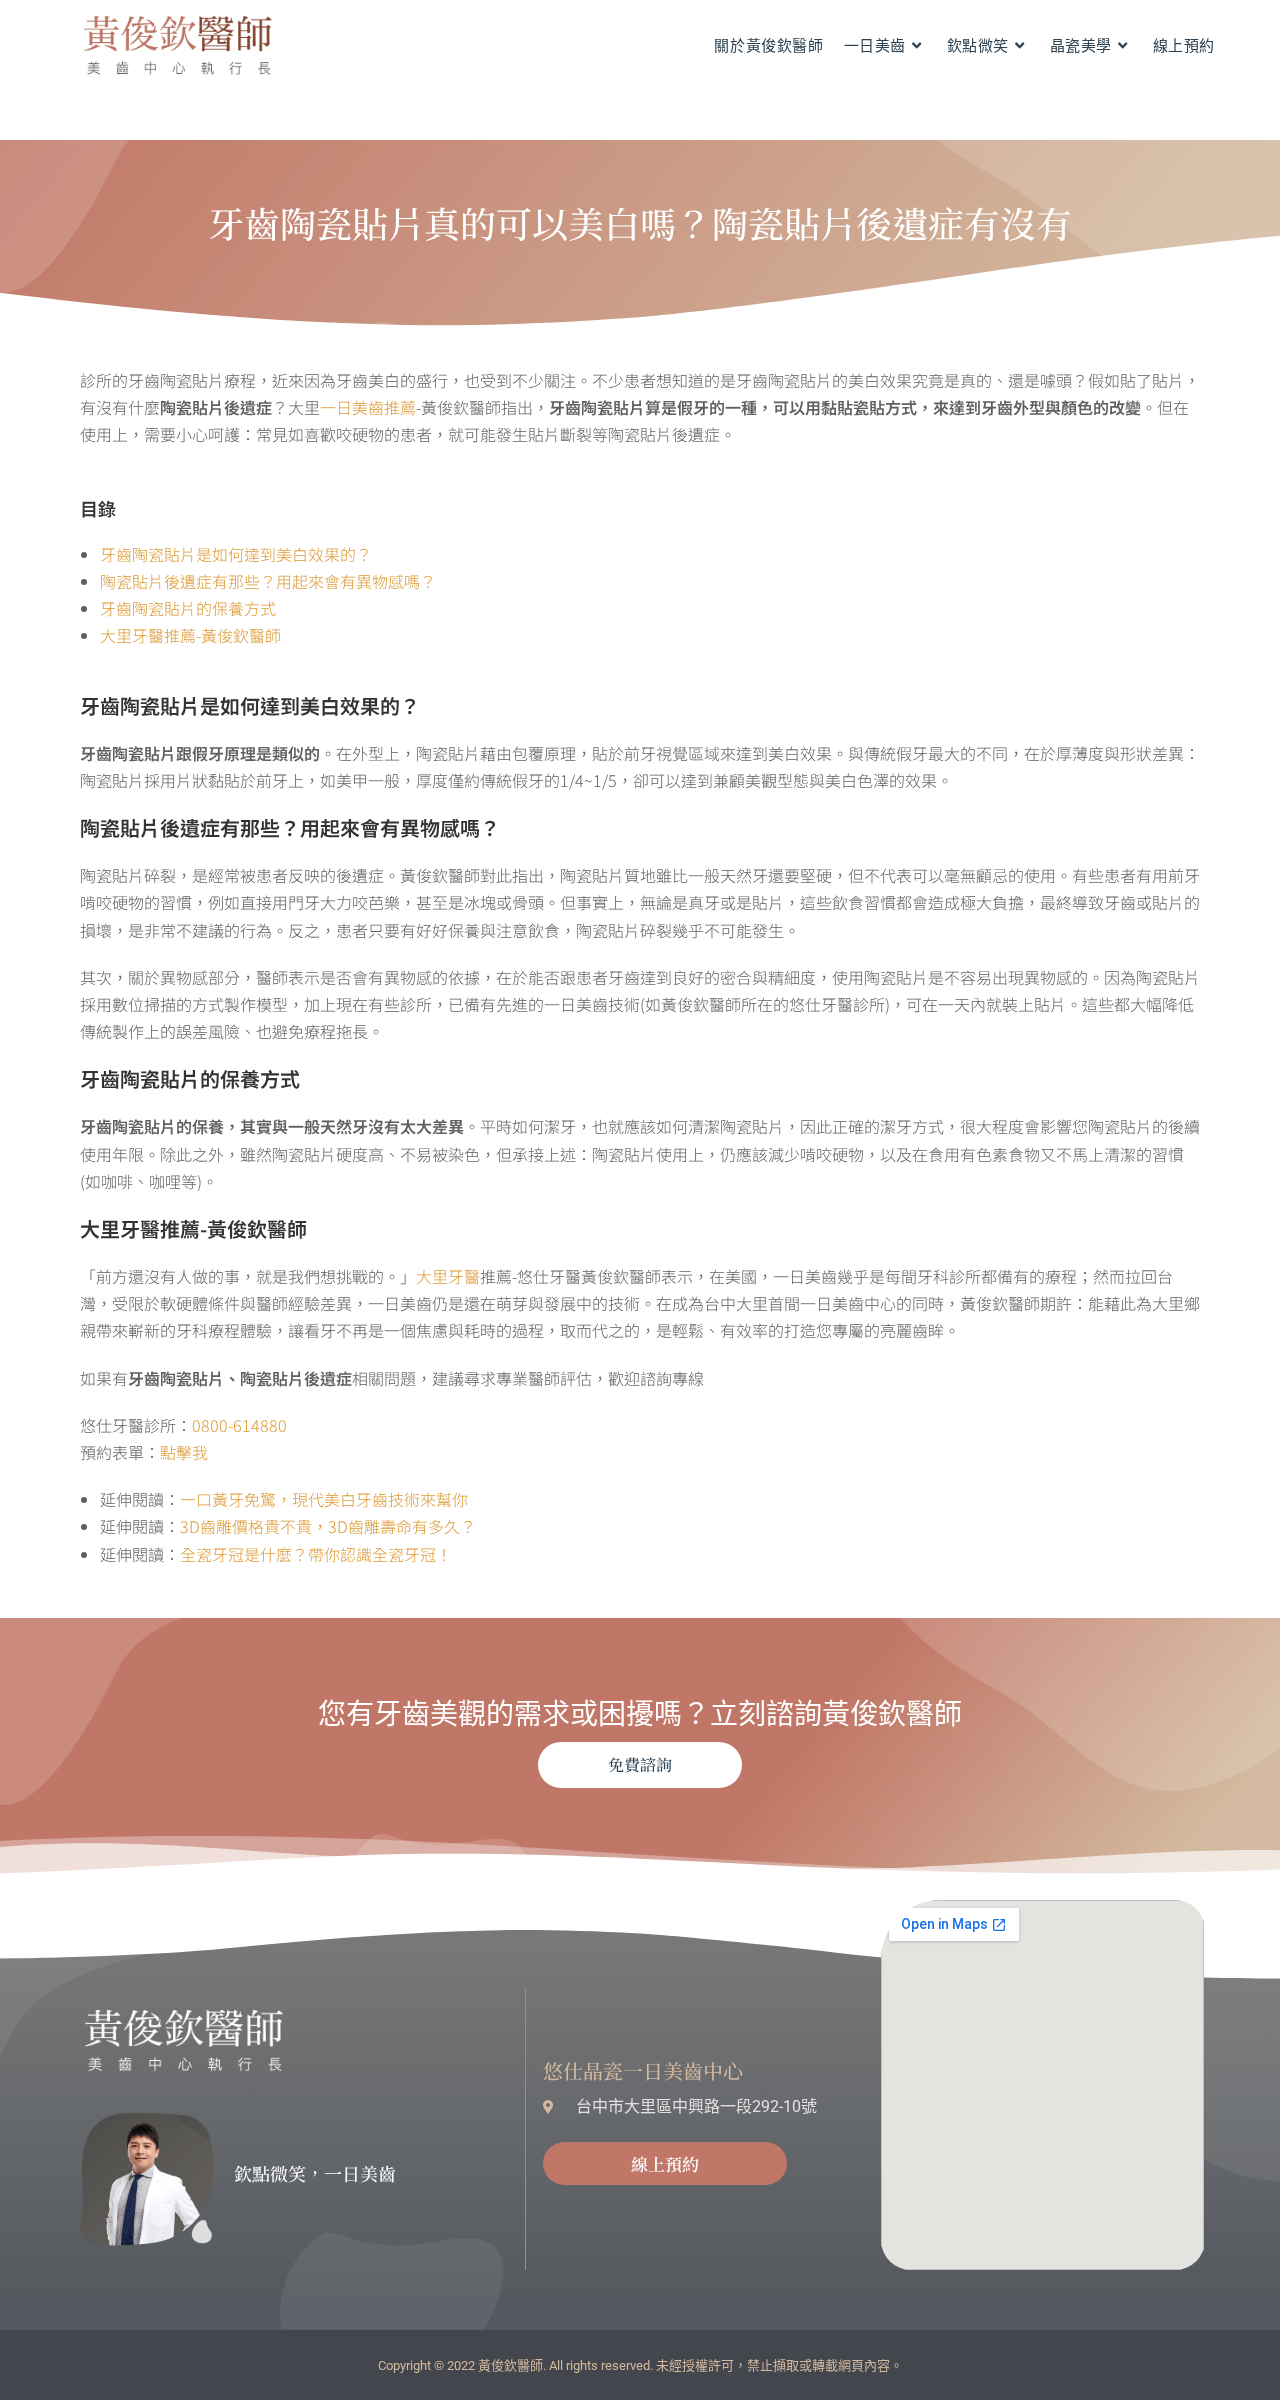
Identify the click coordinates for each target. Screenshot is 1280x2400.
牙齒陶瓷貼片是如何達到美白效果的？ (236, 554)
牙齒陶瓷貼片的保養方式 (188, 608)
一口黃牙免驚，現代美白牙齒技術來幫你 (324, 1499)
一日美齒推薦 (368, 407)
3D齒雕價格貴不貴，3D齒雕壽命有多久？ (328, 1526)
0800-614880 (239, 1425)
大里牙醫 (448, 1276)
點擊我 (184, 1452)
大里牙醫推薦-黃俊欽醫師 (190, 635)
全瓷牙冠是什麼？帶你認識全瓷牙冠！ (316, 1554)
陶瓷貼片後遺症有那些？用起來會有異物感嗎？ (268, 581)
